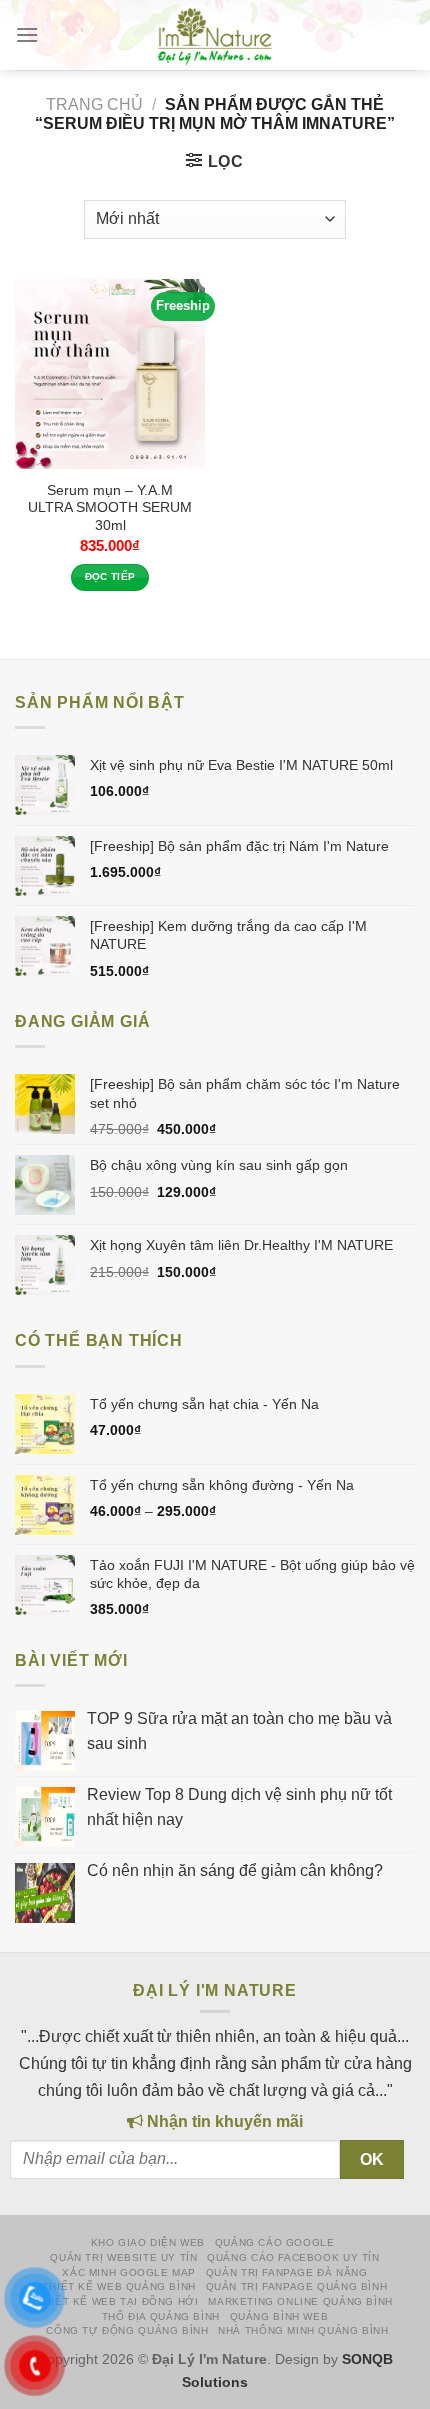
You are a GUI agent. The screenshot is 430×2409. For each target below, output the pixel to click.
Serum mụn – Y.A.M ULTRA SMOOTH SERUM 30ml (110, 508)
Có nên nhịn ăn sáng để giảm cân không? (235, 1870)
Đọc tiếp (110, 576)
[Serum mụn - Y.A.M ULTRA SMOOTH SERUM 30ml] (110, 374)
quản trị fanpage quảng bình (297, 2286)
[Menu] (27, 35)
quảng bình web (279, 2316)
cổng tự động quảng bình (127, 2330)
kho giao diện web (148, 2242)
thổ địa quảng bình (161, 2316)
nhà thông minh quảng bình (303, 2330)
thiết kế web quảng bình (119, 2286)
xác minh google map (129, 2272)
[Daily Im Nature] (215, 35)
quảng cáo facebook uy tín (293, 2257)
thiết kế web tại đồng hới (117, 2301)
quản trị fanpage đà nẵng (287, 2272)
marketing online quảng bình (300, 2301)
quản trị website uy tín (123, 2257)
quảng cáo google (275, 2242)
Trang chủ (94, 104)
